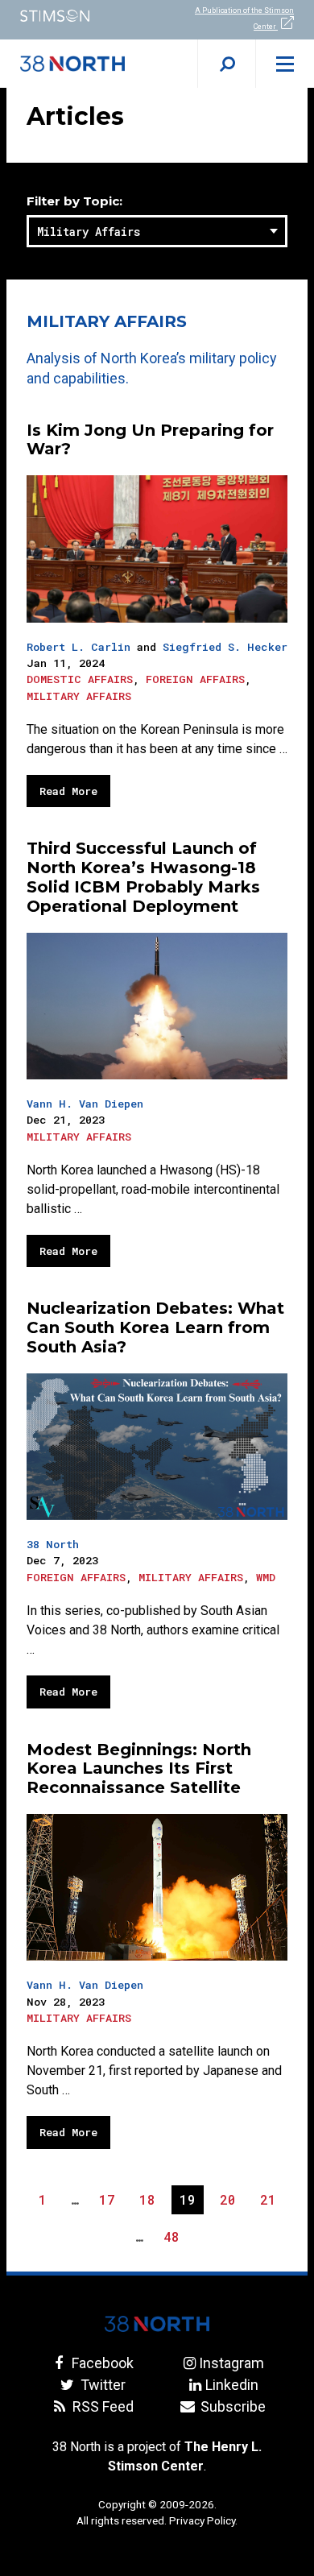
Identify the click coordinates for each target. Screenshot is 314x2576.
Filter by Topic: (74, 202)
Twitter (101, 2385)
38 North (53, 1544)
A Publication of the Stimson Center (244, 19)
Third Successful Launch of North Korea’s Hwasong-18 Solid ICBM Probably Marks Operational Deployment (143, 877)
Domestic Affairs (80, 679)
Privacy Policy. (203, 2520)
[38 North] (157, 2324)
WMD (266, 1577)
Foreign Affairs (195, 679)
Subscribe (231, 2406)
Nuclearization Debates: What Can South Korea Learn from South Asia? (155, 1327)
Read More (68, 791)
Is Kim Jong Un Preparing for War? (150, 440)
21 (272, 2202)
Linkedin (231, 2385)
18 (151, 2202)
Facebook (101, 2363)
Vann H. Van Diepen (85, 1104)
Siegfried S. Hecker (225, 647)
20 (231, 2202)
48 (175, 2239)
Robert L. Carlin (78, 647)
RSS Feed (101, 2406)
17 (111, 2202)
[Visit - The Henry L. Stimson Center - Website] (78, 16)
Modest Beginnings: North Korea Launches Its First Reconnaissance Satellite (139, 1769)
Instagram (231, 2363)
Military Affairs (79, 696)
